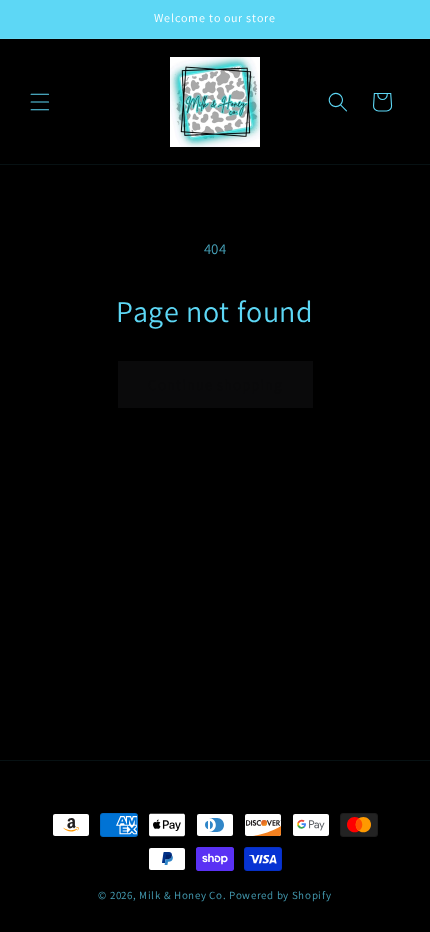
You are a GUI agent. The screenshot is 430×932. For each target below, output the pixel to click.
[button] (40, 102)
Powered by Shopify (280, 895)
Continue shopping (215, 384)
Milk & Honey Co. (182, 895)
